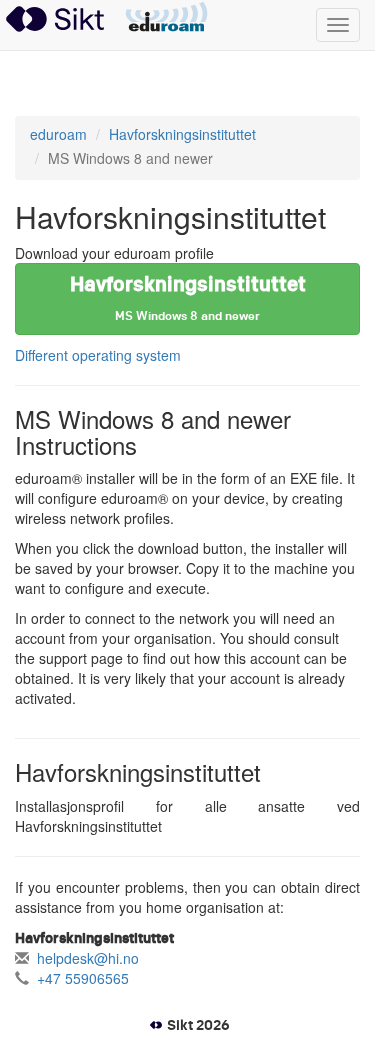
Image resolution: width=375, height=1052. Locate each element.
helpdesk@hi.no (88, 958)
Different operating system (98, 355)
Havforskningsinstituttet (182, 134)
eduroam (166, 18)
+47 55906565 (83, 978)
